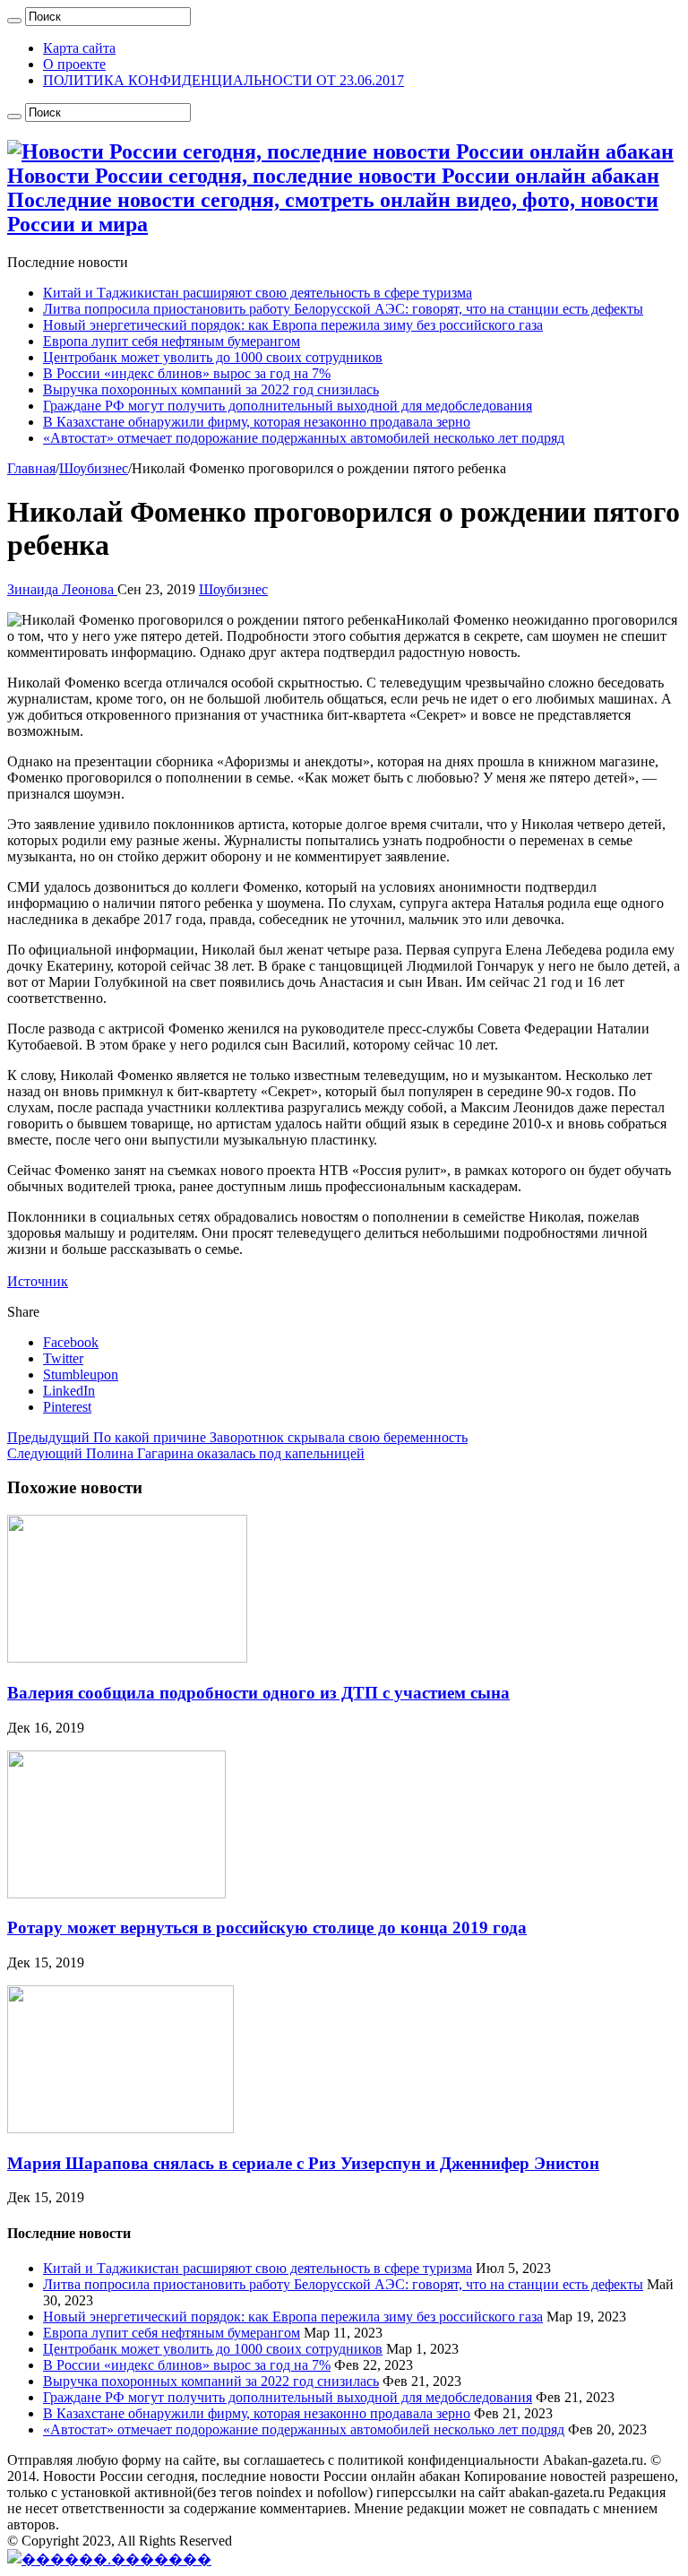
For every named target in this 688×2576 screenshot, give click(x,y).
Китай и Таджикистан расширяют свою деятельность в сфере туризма (258, 293)
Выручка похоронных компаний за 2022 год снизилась (211, 389)
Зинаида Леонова (62, 589)
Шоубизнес (94, 468)
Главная (31, 468)
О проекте (74, 64)
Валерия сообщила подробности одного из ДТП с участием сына (258, 1693)
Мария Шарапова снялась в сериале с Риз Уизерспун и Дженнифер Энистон (303, 2163)
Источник (38, 1281)
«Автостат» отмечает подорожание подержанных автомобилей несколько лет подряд (304, 438)
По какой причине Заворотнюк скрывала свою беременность (237, 1437)
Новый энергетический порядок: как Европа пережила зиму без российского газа (293, 325)
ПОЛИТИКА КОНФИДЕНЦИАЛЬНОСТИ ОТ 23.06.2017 (224, 80)
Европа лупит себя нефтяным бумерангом (172, 341)
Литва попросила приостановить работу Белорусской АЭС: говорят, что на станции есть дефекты (343, 309)
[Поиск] (14, 21)
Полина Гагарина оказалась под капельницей (186, 1453)
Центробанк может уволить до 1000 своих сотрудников (213, 357)
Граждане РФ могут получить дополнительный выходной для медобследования (288, 406)
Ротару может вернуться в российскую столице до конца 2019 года (267, 1928)
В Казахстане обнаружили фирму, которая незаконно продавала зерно (257, 422)
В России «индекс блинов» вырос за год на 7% (187, 373)
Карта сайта (79, 48)
